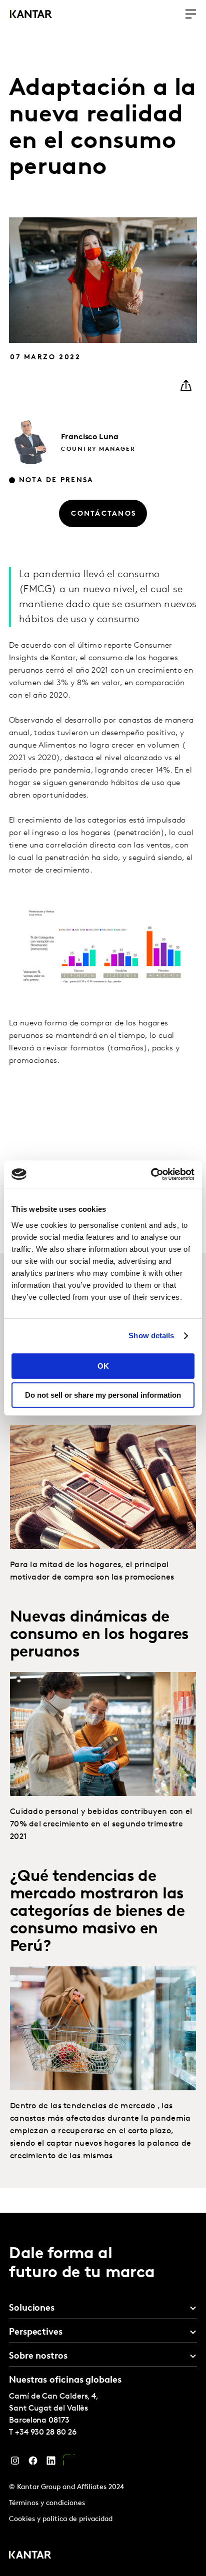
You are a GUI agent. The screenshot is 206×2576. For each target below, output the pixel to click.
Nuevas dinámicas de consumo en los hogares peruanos (99, 1635)
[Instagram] (15, 2463)
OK (103, 1366)
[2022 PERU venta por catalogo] (103, 1487)
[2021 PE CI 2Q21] (103, 1734)
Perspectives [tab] (36, 2333)
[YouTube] (69, 2463)
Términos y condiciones (47, 2503)
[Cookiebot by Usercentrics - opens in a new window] (151, 1174)
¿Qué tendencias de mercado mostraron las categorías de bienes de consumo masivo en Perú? (97, 1912)
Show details (151, 1335)
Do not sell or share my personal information (103, 1395)
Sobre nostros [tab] (38, 2357)
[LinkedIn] (51, 2463)
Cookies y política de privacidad (61, 2519)
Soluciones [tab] (32, 2309)
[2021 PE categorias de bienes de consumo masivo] (103, 2028)
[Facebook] (33, 2463)
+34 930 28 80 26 (46, 2433)
